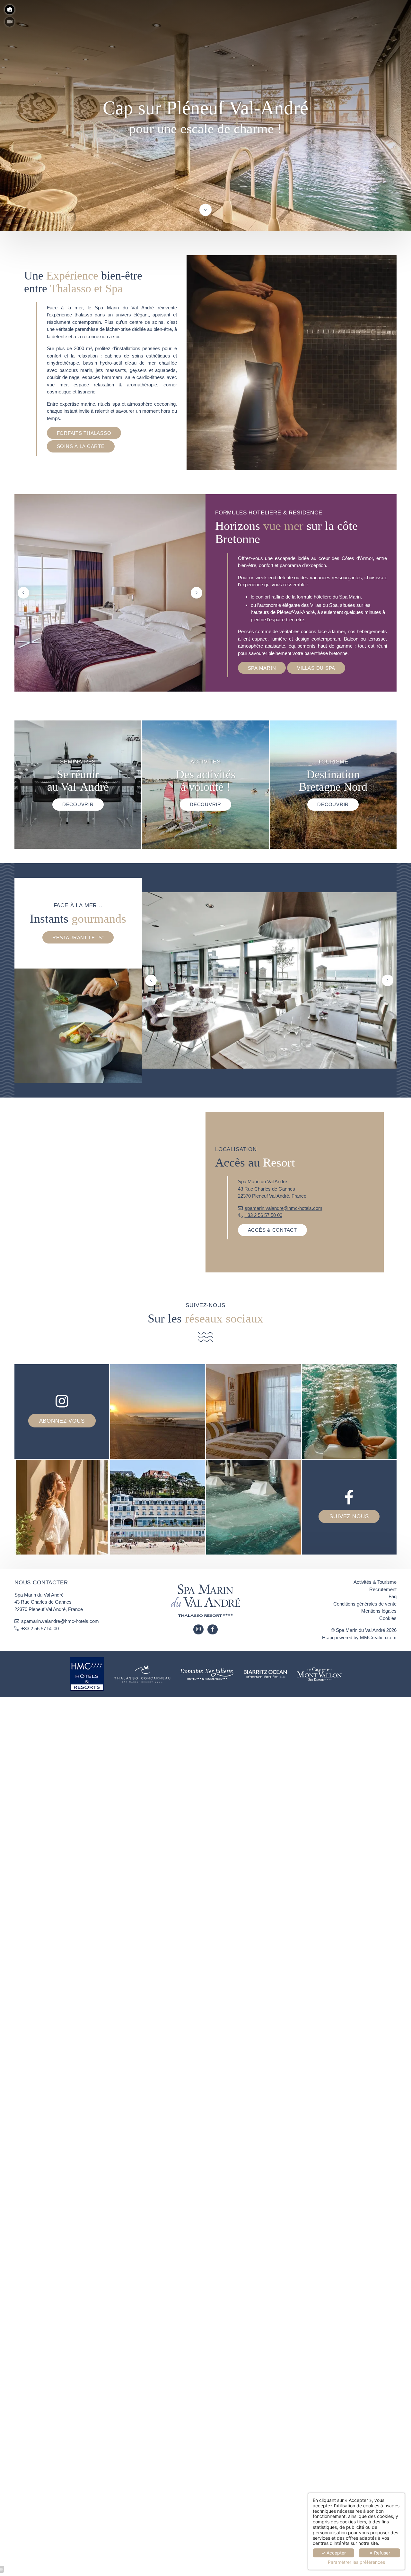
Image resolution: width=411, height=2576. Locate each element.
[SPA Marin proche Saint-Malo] (319, 1673)
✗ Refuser (380, 2553)
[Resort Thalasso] (213, 1630)
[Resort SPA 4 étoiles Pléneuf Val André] (205, 210)
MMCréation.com (378, 1637)
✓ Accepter (334, 2553)
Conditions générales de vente (365, 1604)
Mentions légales (379, 1611)
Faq (393, 1596)
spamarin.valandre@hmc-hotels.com (284, 1208)
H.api (328, 1637)
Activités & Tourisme (375, 1582)
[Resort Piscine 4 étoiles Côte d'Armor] (265, 1673)
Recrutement (383, 1589)
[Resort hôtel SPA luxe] (198, 1630)
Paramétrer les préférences (356, 2562)
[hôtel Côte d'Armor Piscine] (87, 1673)
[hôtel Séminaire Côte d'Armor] (142, 1673)
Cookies (388, 1618)
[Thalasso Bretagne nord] (207, 1673)
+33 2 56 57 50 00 (263, 1215)
